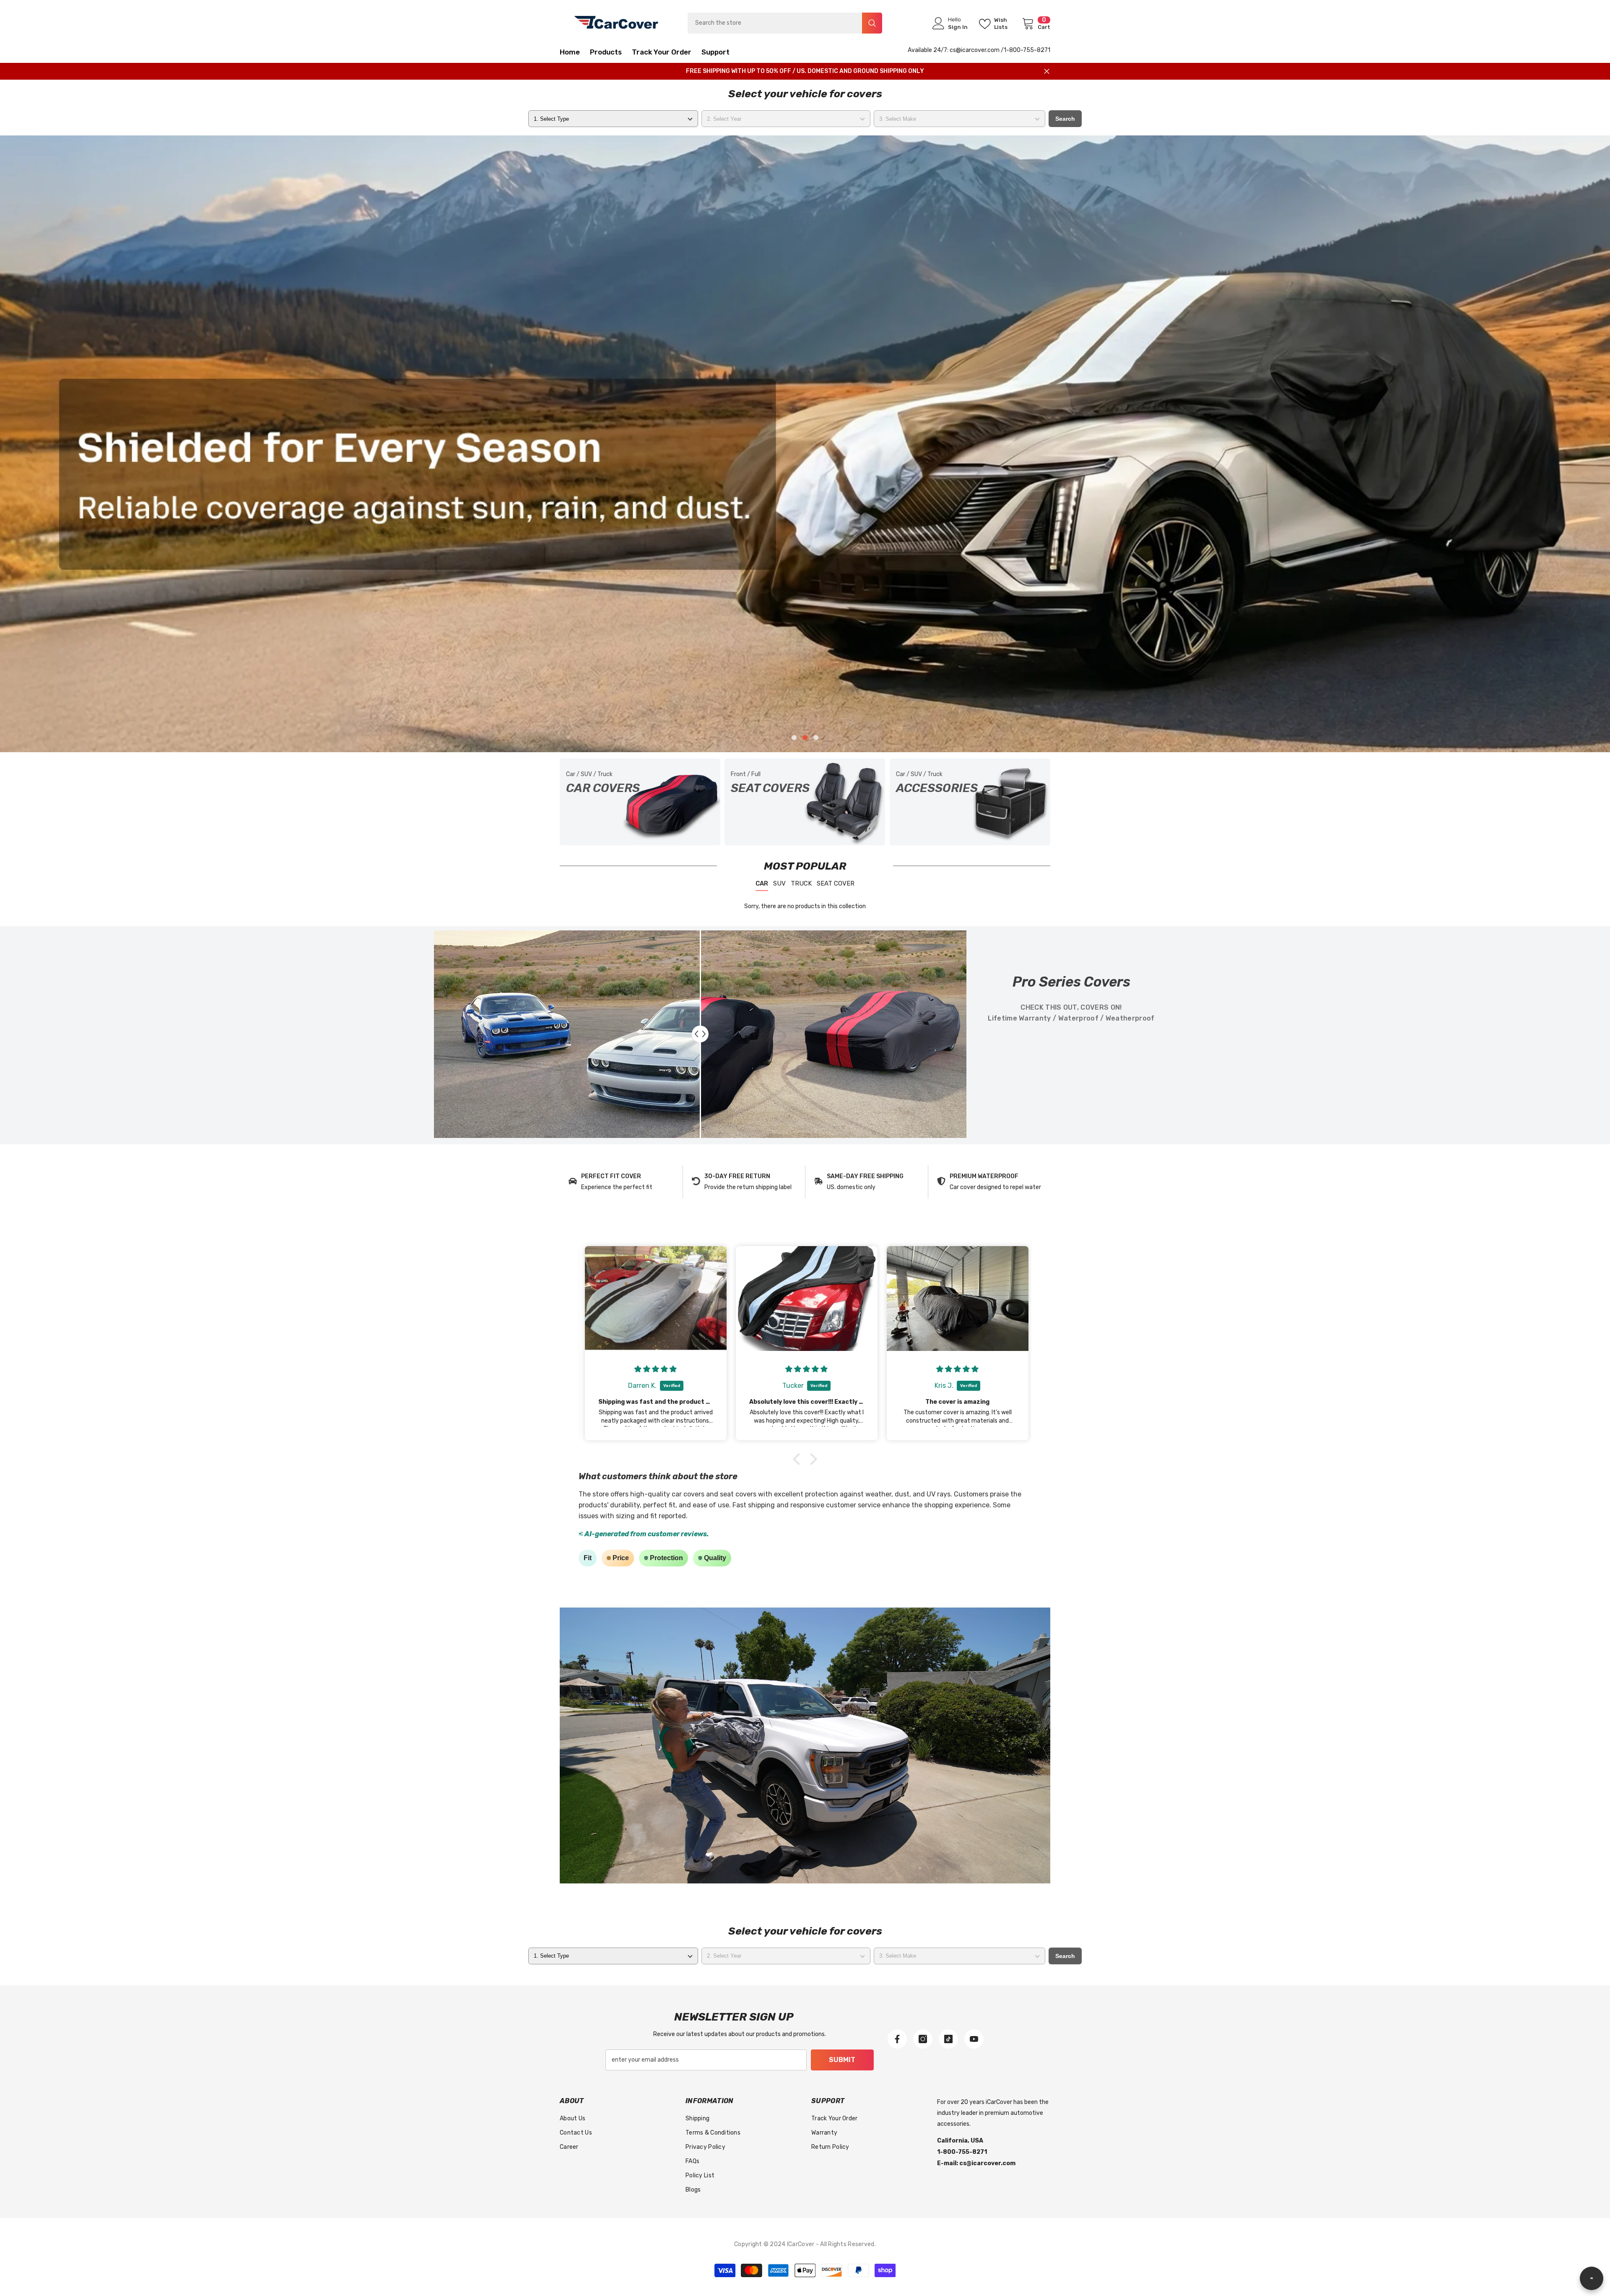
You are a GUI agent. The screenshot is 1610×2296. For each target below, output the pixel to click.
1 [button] (794, 738)
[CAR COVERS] (640, 802)
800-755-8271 (1030, 50)
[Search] (785, 23)
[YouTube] (974, 2039)
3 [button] (816, 738)
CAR (762, 883)
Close (1047, 71)
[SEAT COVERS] (805, 802)
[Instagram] (923, 2039)
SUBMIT (842, 2060)
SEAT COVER (836, 883)
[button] (168, 444)
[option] (805, 444)
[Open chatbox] (1592, 2278)
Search (1065, 119)
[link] (621, 1182)
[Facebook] (897, 2039)
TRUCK (801, 883)
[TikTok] (948, 2039)
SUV (779, 883)
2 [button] (805, 738)
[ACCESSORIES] (970, 802)
